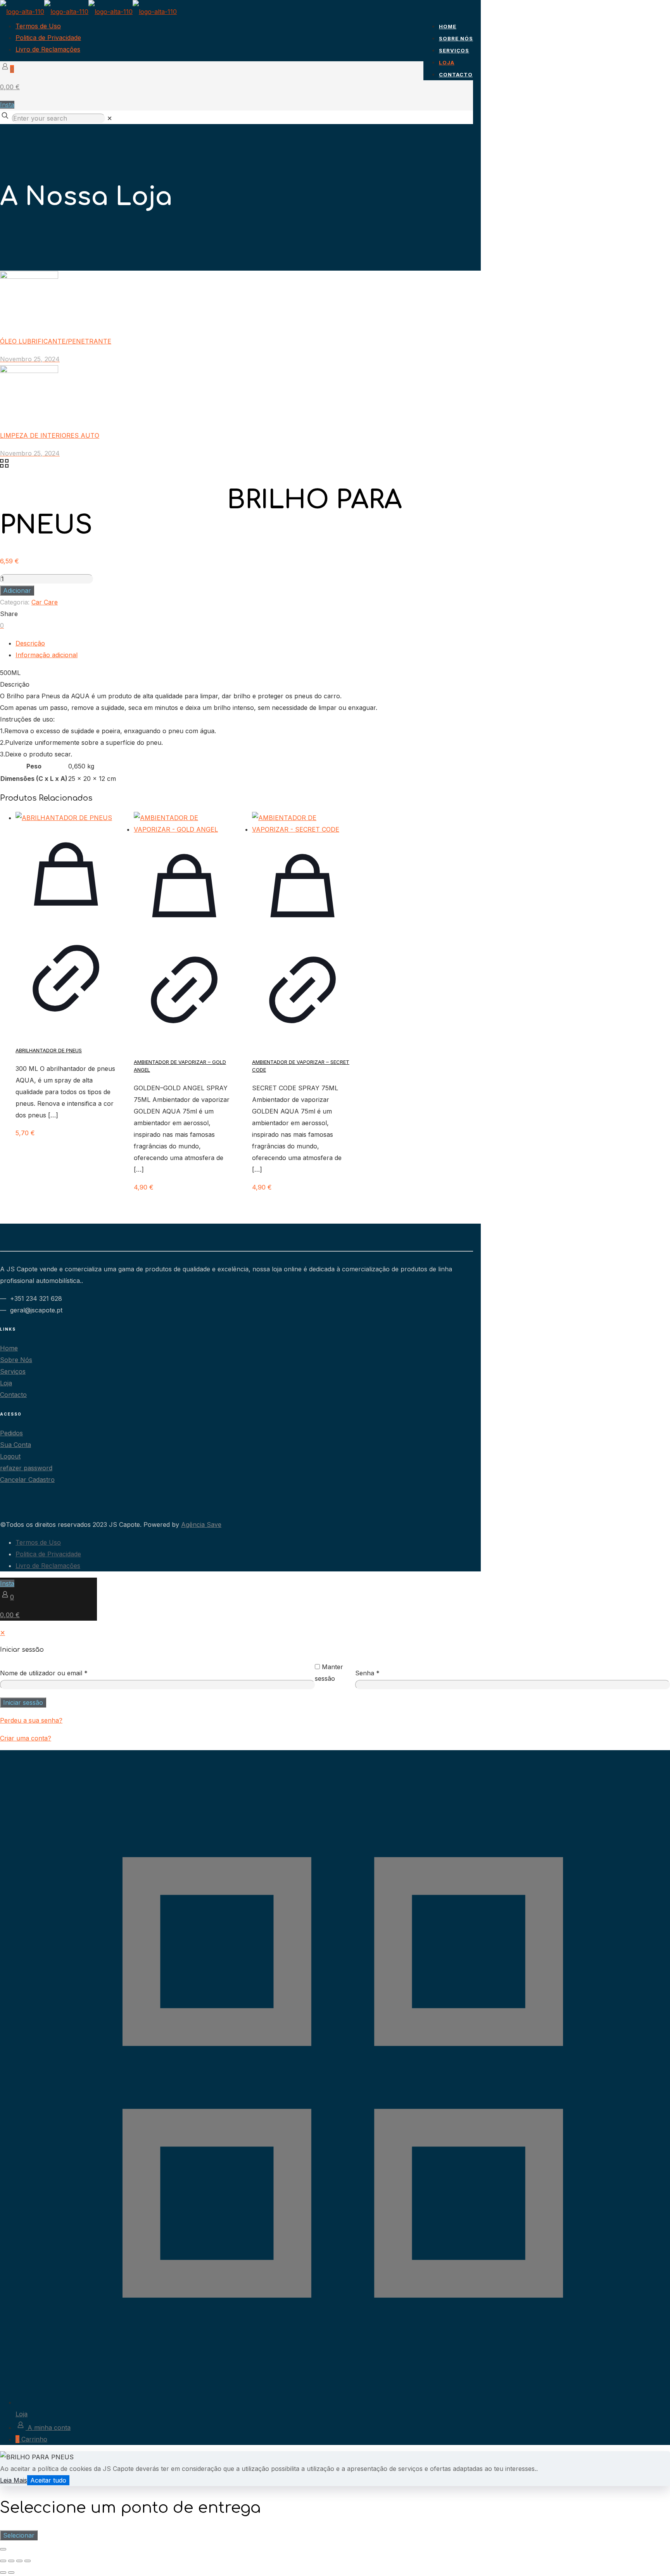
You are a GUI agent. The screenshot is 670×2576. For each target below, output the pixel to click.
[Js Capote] (88, 12)
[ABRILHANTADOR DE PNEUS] (66, 818)
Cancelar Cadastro (27, 1480)
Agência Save (201, 1525)
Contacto (13, 1395)
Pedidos (11, 1433)
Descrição (30, 643)
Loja (6, 1383)
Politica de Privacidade (48, 38)
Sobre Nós (16, 1360)
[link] (110, 118)
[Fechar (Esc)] (28, 2561)
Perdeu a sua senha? (31, 1720)
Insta (7, 105)
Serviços (13, 1371)
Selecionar (19, 2535)
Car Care (45, 602)
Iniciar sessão (23, 1702)
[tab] (244, 643)
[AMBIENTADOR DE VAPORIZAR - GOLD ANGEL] (184, 824)
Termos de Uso (38, 26)
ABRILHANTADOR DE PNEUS (49, 1050)
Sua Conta (16, 1445)
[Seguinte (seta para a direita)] (11, 2573)
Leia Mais (14, 2480)
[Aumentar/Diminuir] (3, 2561)
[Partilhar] (19, 2561)
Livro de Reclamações (48, 49)
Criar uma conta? (26, 1738)
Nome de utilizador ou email (44, 1673)
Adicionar (17, 590)
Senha (367, 1673)
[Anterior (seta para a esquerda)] (3, 2573)
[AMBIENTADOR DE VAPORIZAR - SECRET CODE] (302, 824)
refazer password (26, 1468)
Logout (10, 1456)
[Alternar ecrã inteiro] (11, 2561)
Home (9, 1348)
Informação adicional (47, 655)
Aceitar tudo (48, 2480)
